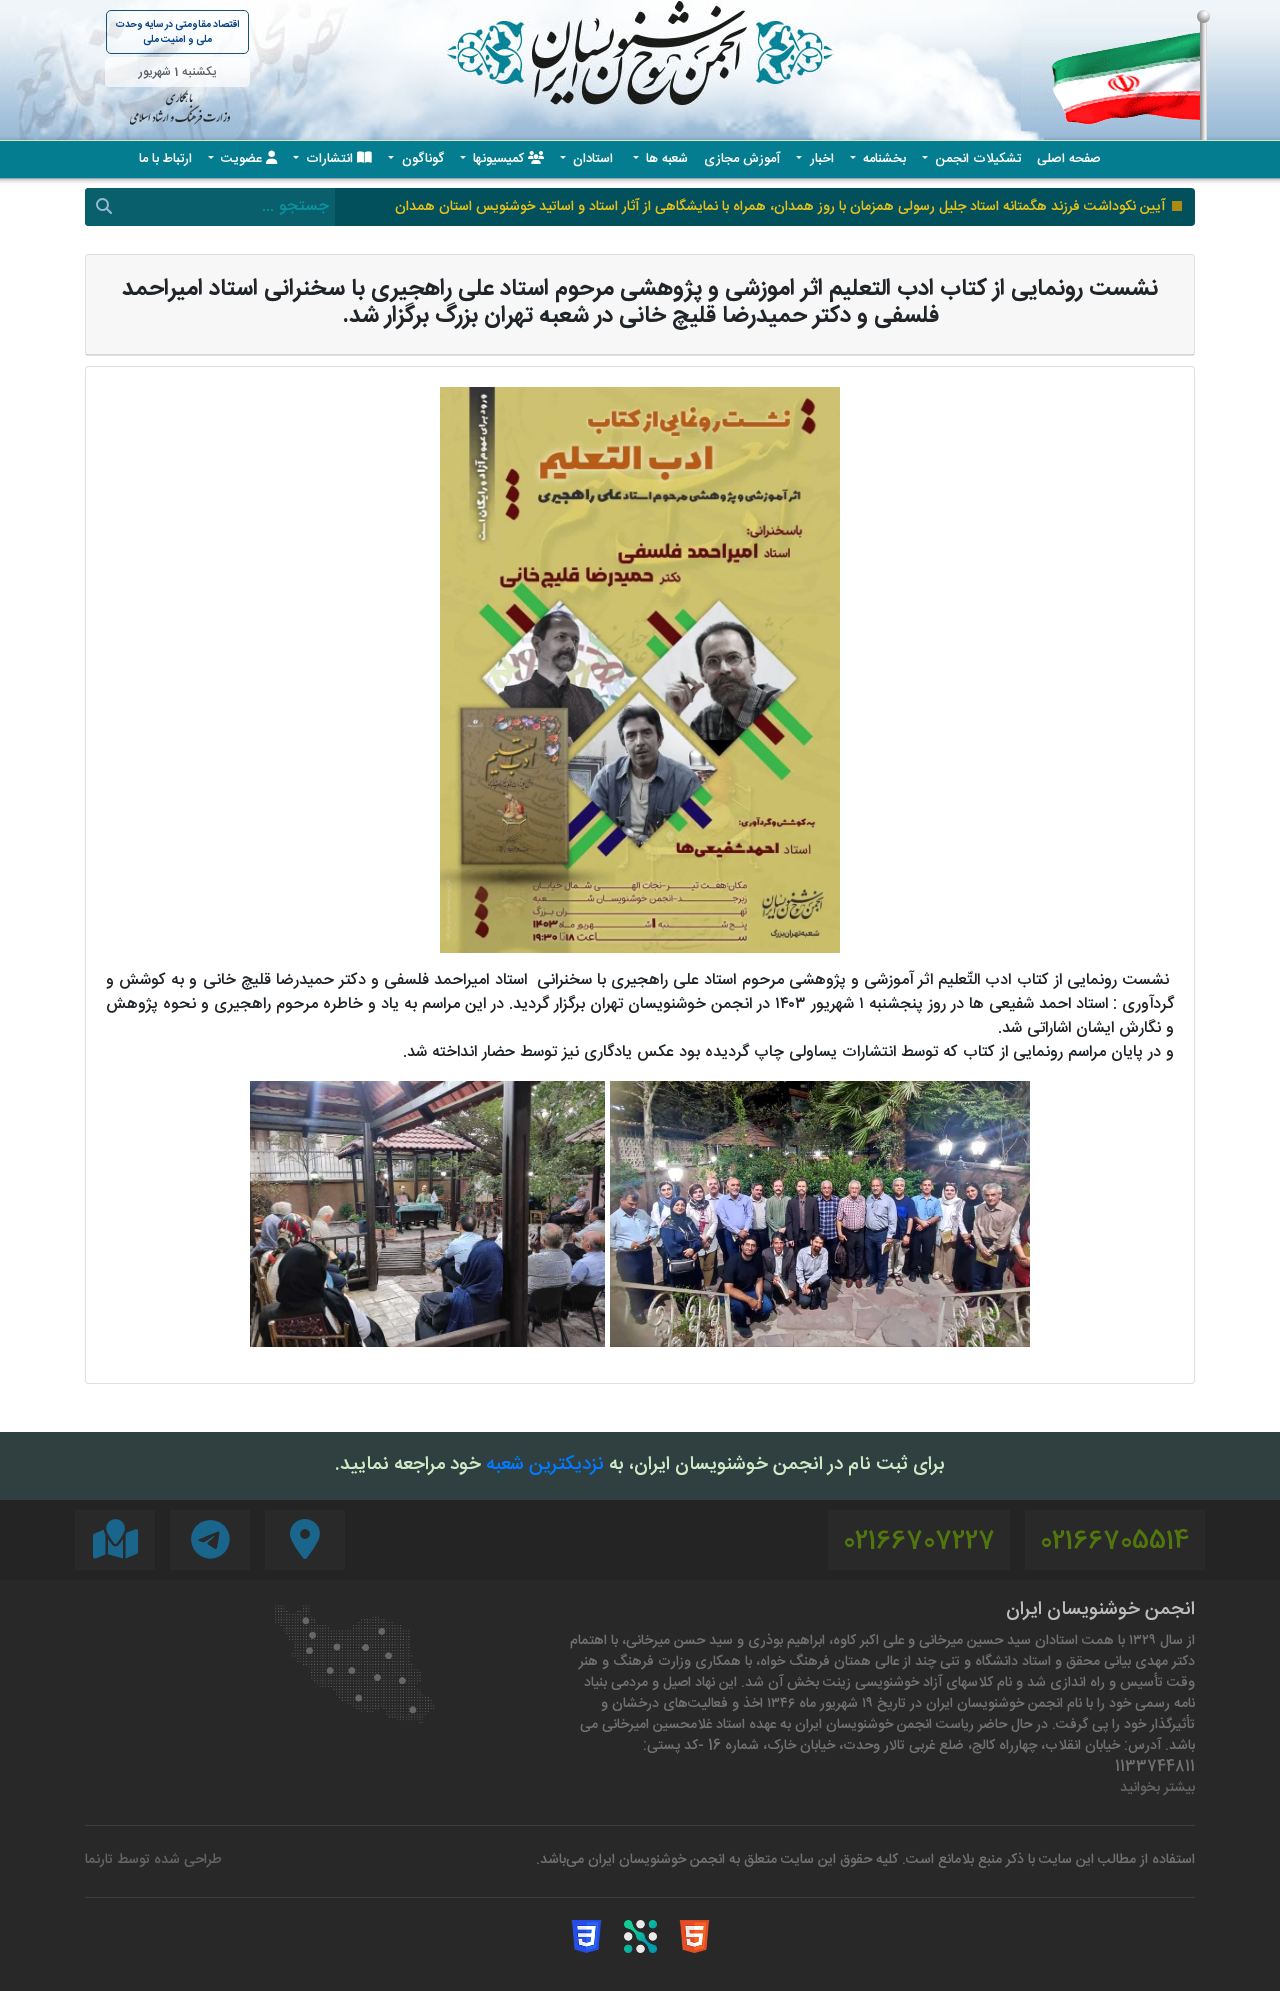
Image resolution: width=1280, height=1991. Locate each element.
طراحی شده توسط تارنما (153, 1860)
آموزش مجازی (742, 159)
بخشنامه (882, 159)
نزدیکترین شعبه (545, 1466)
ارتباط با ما (165, 159)
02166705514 (1115, 1542)
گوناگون (421, 159)
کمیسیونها (498, 159)
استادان (593, 159)
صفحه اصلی (1069, 159)
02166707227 (919, 1542)
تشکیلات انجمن (976, 159)
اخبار (820, 159)
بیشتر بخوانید (1157, 1788)
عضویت (241, 159)
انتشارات (329, 159)
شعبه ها (665, 159)
